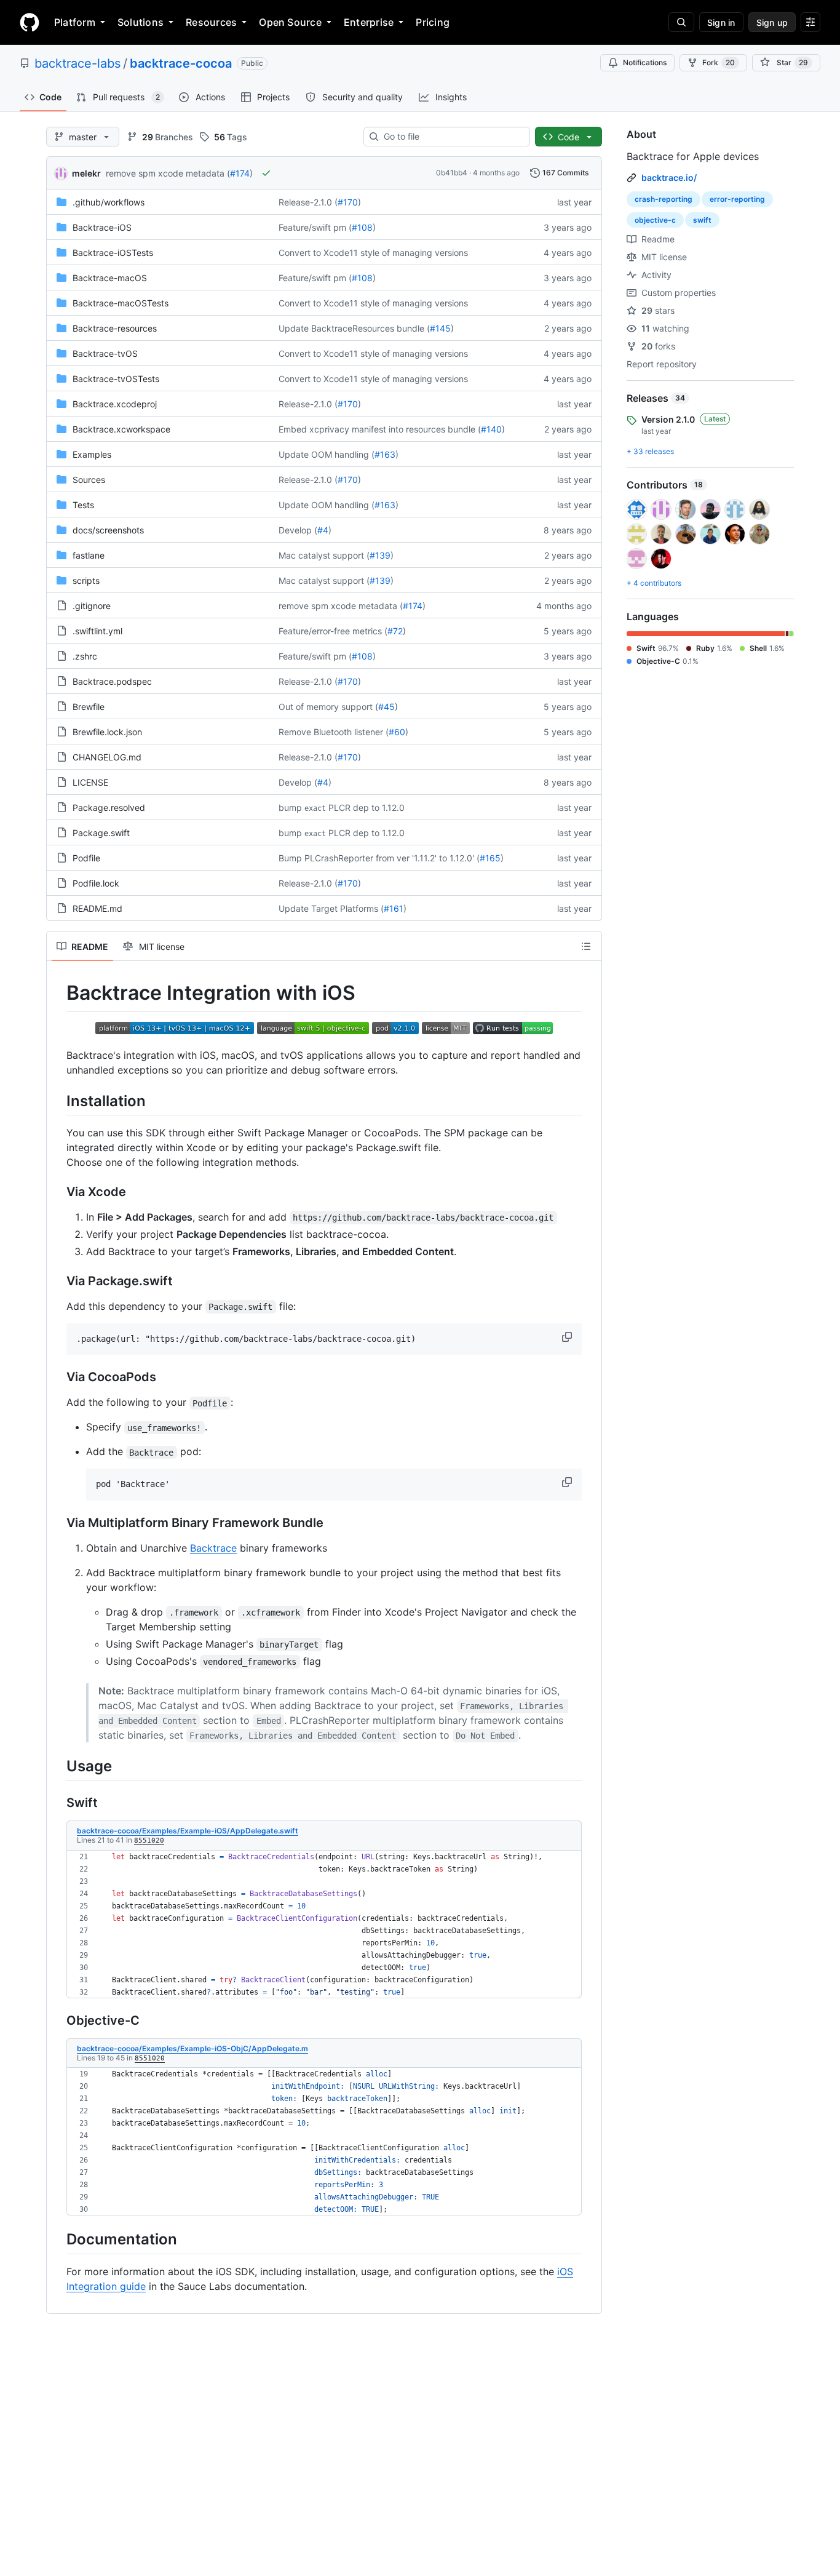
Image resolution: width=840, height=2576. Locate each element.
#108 (362, 227)
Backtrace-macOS (110, 278)
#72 (395, 631)
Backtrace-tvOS (105, 353)
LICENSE (90, 782)
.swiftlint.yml (97, 631)
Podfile (86, 858)
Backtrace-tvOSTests (116, 379)
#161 (394, 908)
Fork (719, 62)
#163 (385, 454)
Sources (89, 480)
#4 (323, 530)
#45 (386, 707)
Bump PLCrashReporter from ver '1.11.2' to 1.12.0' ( (379, 858)
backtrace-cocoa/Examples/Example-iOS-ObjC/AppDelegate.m (192, 2048)
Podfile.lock (96, 883)
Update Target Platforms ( (331, 908)
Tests (83, 505)
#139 (380, 555)
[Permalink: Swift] (58, 1803)
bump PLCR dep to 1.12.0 (342, 807)
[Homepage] (30, 22)
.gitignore (92, 606)
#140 (491, 429)
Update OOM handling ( (327, 454)
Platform (75, 22)
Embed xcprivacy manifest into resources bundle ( (380, 429)
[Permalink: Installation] (58, 1101)
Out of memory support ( (328, 707)
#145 (440, 328)
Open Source (290, 22)
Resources (211, 22)
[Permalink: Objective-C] (58, 2020)
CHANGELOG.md (107, 757)
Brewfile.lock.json (107, 732)
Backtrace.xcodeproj (115, 404)
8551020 (149, 1840)
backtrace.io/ (669, 177)
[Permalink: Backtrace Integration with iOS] (58, 993)
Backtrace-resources (115, 328)
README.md (97, 908)
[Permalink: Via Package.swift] (58, 1281)
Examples (92, 454)
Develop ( (298, 530)
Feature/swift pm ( (315, 227)
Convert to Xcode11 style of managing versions (373, 253)
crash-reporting (664, 199)
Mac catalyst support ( (324, 555)
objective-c (655, 220)
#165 (490, 858)
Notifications (645, 62)
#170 (348, 202)
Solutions (141, 22)
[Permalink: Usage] (58, 1766)
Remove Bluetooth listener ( (334, 732)
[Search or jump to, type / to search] (681, 22)
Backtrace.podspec (112, 681)
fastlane (89, 555)
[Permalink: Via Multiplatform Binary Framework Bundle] (58, 1523)
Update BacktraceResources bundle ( (354, 328)
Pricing (433, 22)
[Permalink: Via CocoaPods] (58, 1378)
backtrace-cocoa (181, 63)
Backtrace (213, 1548)
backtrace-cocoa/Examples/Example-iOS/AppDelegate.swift (188, 1831)
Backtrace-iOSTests (113, 253)
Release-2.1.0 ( (308, 202)
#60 (397, 732)
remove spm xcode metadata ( (168, 173)
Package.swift (101, 833)
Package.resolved (109, 807)
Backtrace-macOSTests (121, 303)
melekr (86, 173)
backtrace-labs (77, 63)
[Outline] (586, 946)
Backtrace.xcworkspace (121, 429)
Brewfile (89, 707)
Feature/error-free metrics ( (333, 631)
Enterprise (369, 22)
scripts (86, 580)
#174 (240, 173)
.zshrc (85, 656)
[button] (568, 1337)
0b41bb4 (452, 173)
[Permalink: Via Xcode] (58, 1192)
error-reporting (737, 199)
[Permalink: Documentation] (58, 2239)
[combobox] (452, 137)
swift (702, 220)
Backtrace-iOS (102, 227)
